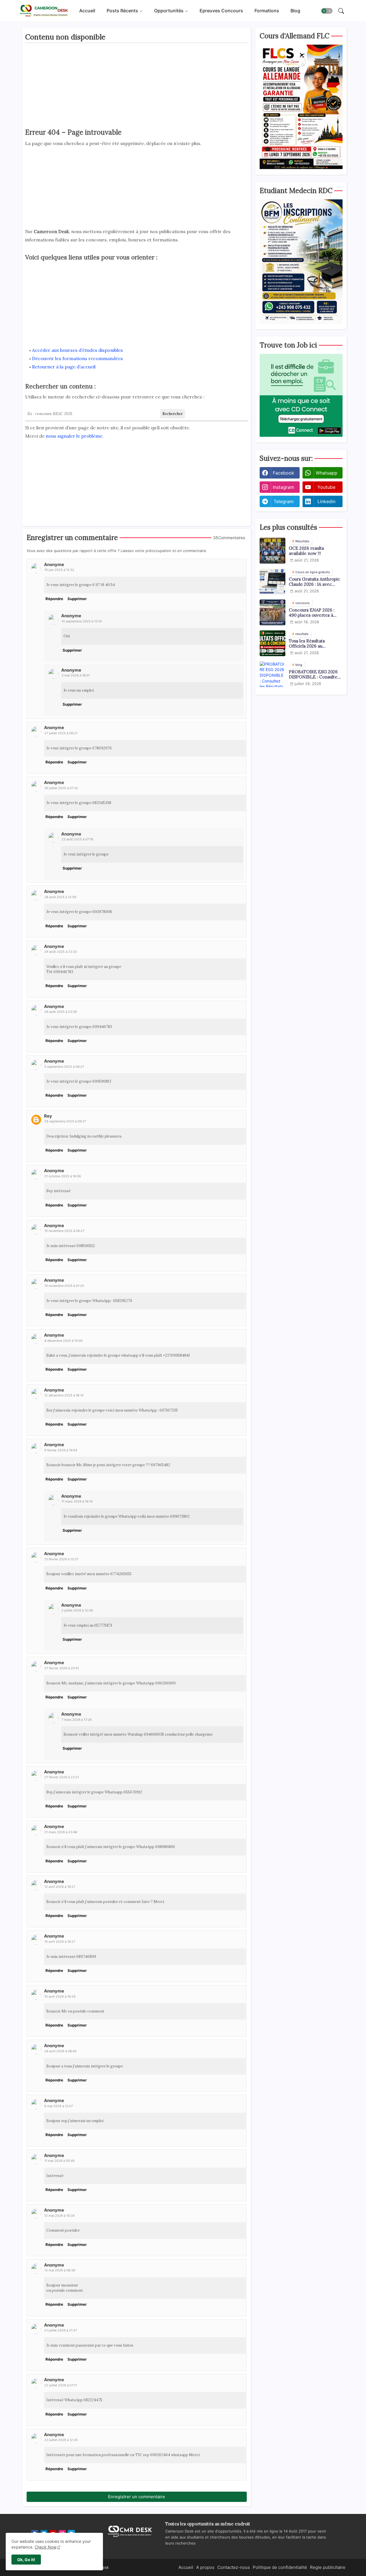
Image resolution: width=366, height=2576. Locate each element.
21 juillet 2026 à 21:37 (61, 2330)
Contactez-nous (234, 2567)
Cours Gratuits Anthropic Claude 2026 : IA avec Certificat (314, 582)
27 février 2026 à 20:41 (62, 1668)
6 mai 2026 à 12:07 (59, 2106)
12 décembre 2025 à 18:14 (64, 1395)
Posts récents (122, 11)
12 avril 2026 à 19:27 (60, 1887)
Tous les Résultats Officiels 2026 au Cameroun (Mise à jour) (313, 644)
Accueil (87, 11)
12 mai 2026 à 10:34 (59, 2216)
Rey (48, 1116)
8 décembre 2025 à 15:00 (63, 1341)
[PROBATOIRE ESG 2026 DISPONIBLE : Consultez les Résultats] (272, 674)
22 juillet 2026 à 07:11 (61, 2385)
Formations (267, 11)
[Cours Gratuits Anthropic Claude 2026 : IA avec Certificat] (272, 582)
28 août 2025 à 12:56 (60, 897)
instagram (284, 487)
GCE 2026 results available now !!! (306, 551)
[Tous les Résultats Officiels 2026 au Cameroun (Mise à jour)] (272, 643)
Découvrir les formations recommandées (77, 358)
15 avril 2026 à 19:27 (60, 1942)
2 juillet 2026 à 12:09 (77, 1610)
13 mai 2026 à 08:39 (60, 2270)
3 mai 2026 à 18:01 (76, 675)
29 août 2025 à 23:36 (61, 1012)
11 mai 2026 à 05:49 (59, 2161)
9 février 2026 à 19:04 (61, 1450)
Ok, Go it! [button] (26, 2560)
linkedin (326, 501)
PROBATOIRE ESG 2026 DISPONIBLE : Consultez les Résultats (314, 674)
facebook (284, 473)
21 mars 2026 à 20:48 (61, 1832)
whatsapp (327, 473)
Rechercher (173, 414)
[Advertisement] (137, 87)
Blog (295, 11)
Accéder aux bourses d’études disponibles (77, 350)
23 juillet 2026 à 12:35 (61, 2440)
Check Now (45, 2547)
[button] (327, 11)
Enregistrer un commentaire (137, 2497)
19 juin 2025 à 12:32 (59, 570)
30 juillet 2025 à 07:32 (61, 788)
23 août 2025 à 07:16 (77, 839)
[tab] (87, 11)
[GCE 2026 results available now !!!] (272, 551)
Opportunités (169, 11)
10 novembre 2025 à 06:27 (64, 1231)
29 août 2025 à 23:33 (61, 952)
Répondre (54, 599)
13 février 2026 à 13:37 (61, 1559)
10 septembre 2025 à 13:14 (82, 621)
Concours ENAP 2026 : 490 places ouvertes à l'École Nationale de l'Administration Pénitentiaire (312, 613)
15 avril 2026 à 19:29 (60, 1997)
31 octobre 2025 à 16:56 (63, 1176)
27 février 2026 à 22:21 (62, 1777)
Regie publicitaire (328, 2567)
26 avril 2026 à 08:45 (60, 2051)
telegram (284, 501)
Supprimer (77, 599)
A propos (205, 2567)
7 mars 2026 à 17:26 (77, 1720)
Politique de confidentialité (280, 2567)
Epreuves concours (221, 11)
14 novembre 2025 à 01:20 (64, 1286)
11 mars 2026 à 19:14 (77, 1501)
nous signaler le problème (74, 436)
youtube (326, 487)
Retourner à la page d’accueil (64, 367)
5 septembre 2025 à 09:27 (64, 1067)
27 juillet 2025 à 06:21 (61, 733)
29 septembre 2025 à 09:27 (65, 1121)
